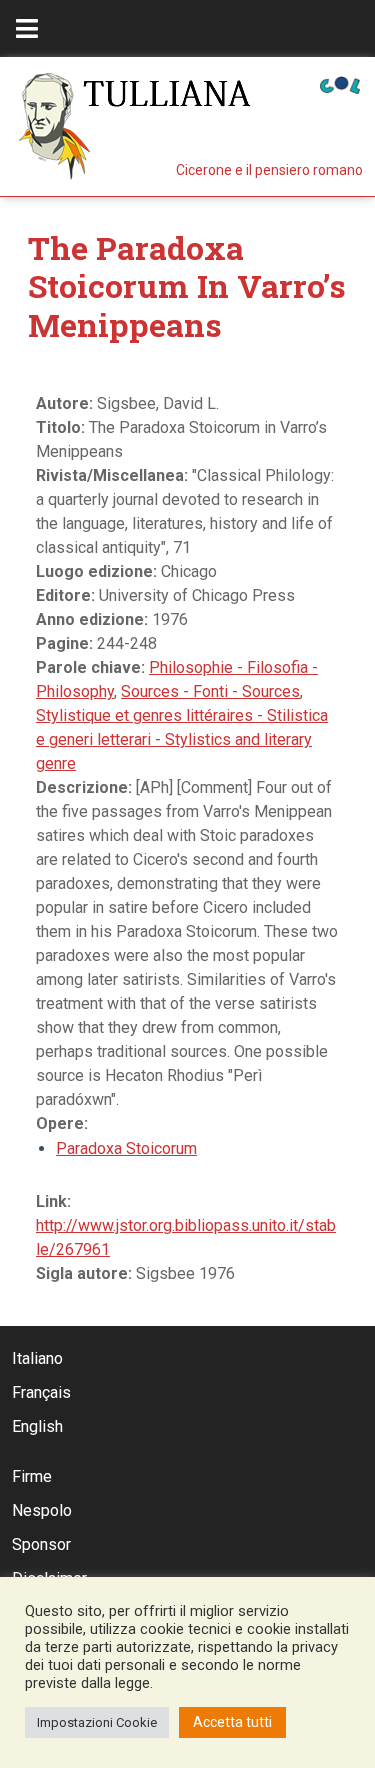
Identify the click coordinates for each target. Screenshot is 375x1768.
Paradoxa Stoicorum (126, 1148)
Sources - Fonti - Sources (210, 691)
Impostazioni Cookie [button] (97, 1722)
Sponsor (41, 1544)
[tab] (27, 28)
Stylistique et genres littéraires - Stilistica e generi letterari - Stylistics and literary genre (182, 739)
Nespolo (42, 1510)
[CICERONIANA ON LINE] (340, 83)
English (37, 1426)
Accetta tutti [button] (232, 1722)
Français (41, 1392)
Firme (32, 1476)
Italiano (37, 1358)
